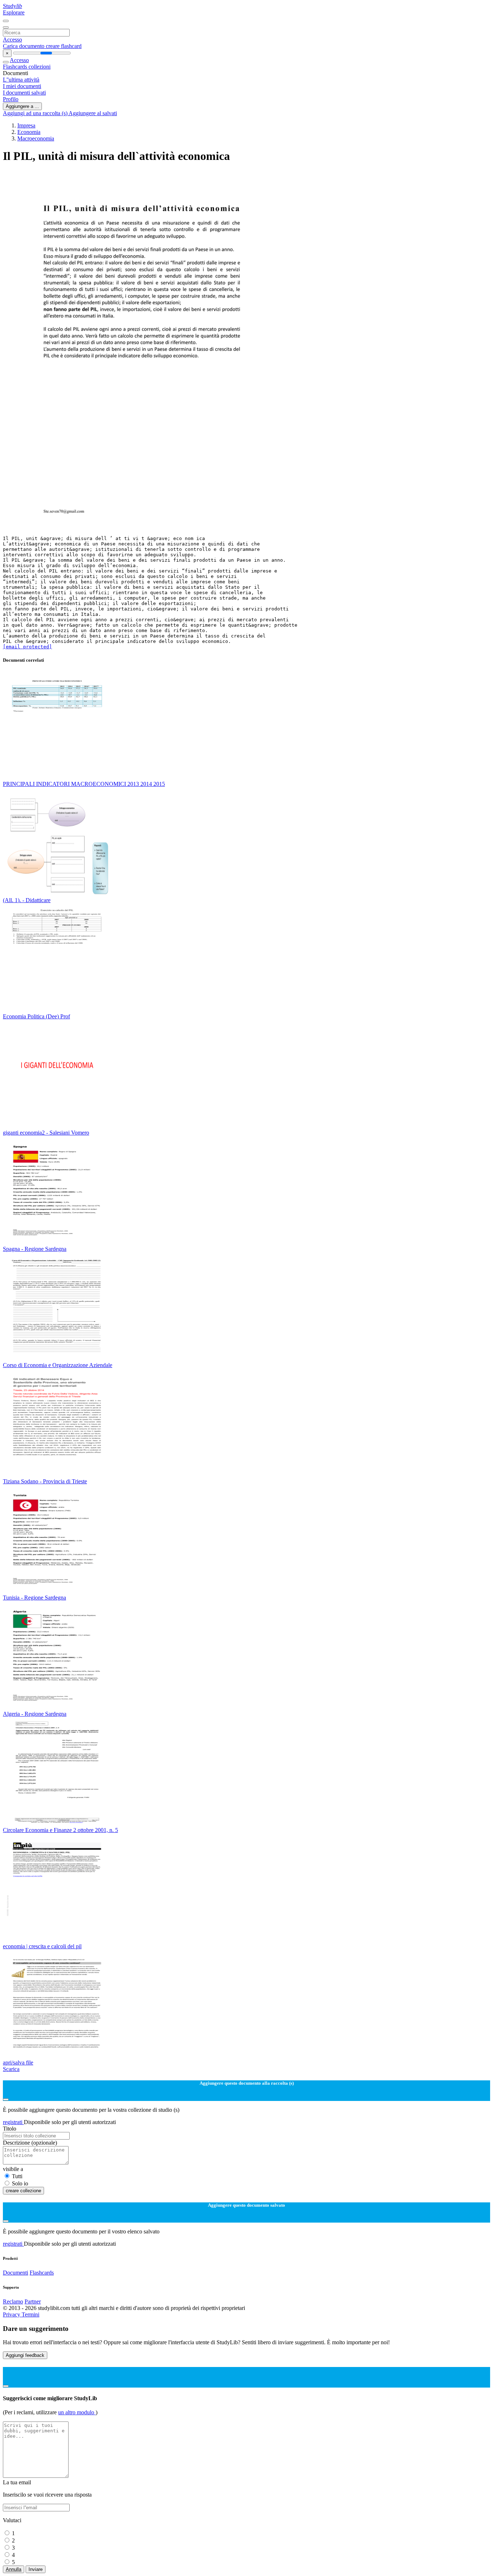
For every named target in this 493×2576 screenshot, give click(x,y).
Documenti (16, 2273)
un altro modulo (77, 2412)
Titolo (10, 2129)
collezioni (40, 67)
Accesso (12, 40)
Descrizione (30, 2143)
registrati (13, 2122)
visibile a (13, 2169)
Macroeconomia (36, 138)
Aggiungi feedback (25, 2355)
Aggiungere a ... (22, 106)
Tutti (17, 2176)
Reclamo (13, 2301)
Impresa (26, 125)
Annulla (14, 2569)
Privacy (12, 2314)
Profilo (11, 99)
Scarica (11, 2069)
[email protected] (27, 647)
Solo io (20, 2183)
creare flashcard (64, 46)
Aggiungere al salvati (93, 113)
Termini (30, 2314)
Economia (29, 132)
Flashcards (16, 67)
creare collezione (23, 2191)
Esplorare (14, 12)
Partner (33, 2301)
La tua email (17, 2482)
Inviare (36, 2569)
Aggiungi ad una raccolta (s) (36, 113)
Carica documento (24, 46)
